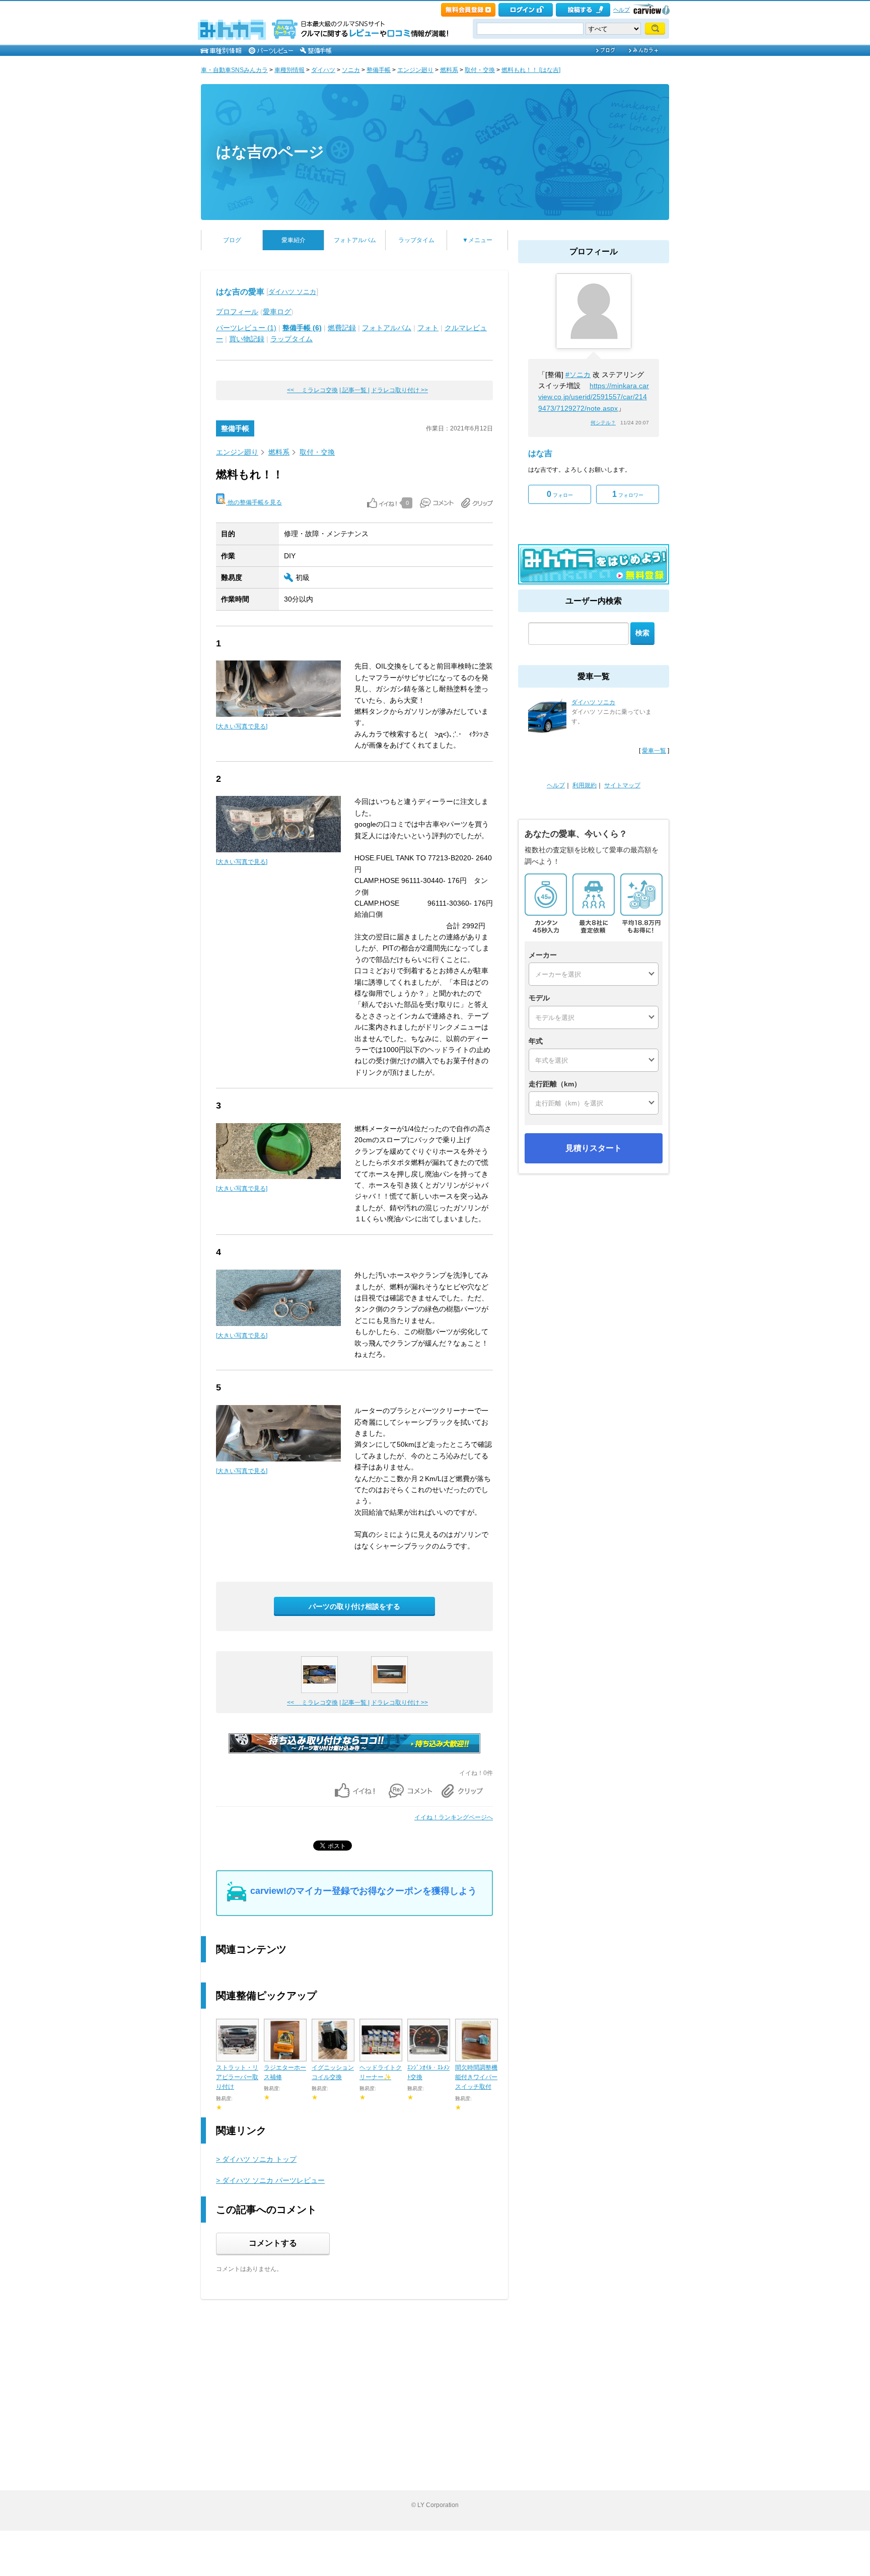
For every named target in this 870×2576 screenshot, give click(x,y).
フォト (428, 328)
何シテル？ (603, 423)
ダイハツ (323, 70)
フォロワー (628, 494)
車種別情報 (289, 70)
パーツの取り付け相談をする (354, 1606)
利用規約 (585, 785)
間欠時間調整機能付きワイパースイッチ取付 (476, 2077)
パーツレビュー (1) (246, 328)
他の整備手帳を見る (254, 502)
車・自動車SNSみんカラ (234, 70)
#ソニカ (578, 375)
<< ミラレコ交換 (312, 390)
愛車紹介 (294, 240)
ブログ (232, 240)
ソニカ (351, 70)
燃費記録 (342, 328)
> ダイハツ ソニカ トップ (256, 2159)
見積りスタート (594, 1148)
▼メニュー (477, 240)
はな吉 (540, 453)
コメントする (273, 2243)
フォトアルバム (355, 240)
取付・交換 (480, 70)
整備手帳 (379, 70)
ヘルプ (622, 10)
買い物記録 (247, 339)
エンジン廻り (415, 70)
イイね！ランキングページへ (454, 1817)
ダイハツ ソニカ (292, 292)
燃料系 (449, 70)
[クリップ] (477, 503)
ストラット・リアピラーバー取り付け (237, 2077)
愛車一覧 (654, 751)
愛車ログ (277, 312)
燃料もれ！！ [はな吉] (531, 70)
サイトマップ (622, 785)
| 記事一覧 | (354, 390)
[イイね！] (382, 503)
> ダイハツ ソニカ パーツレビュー (270, 2180)
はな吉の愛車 (240, 292)
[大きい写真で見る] (242, 726)
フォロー (560, 494)
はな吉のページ (270, 152)
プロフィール (237, 312)
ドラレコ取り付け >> (400, 390)
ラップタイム (416, 240)
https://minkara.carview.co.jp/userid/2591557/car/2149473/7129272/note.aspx (594, 397)
